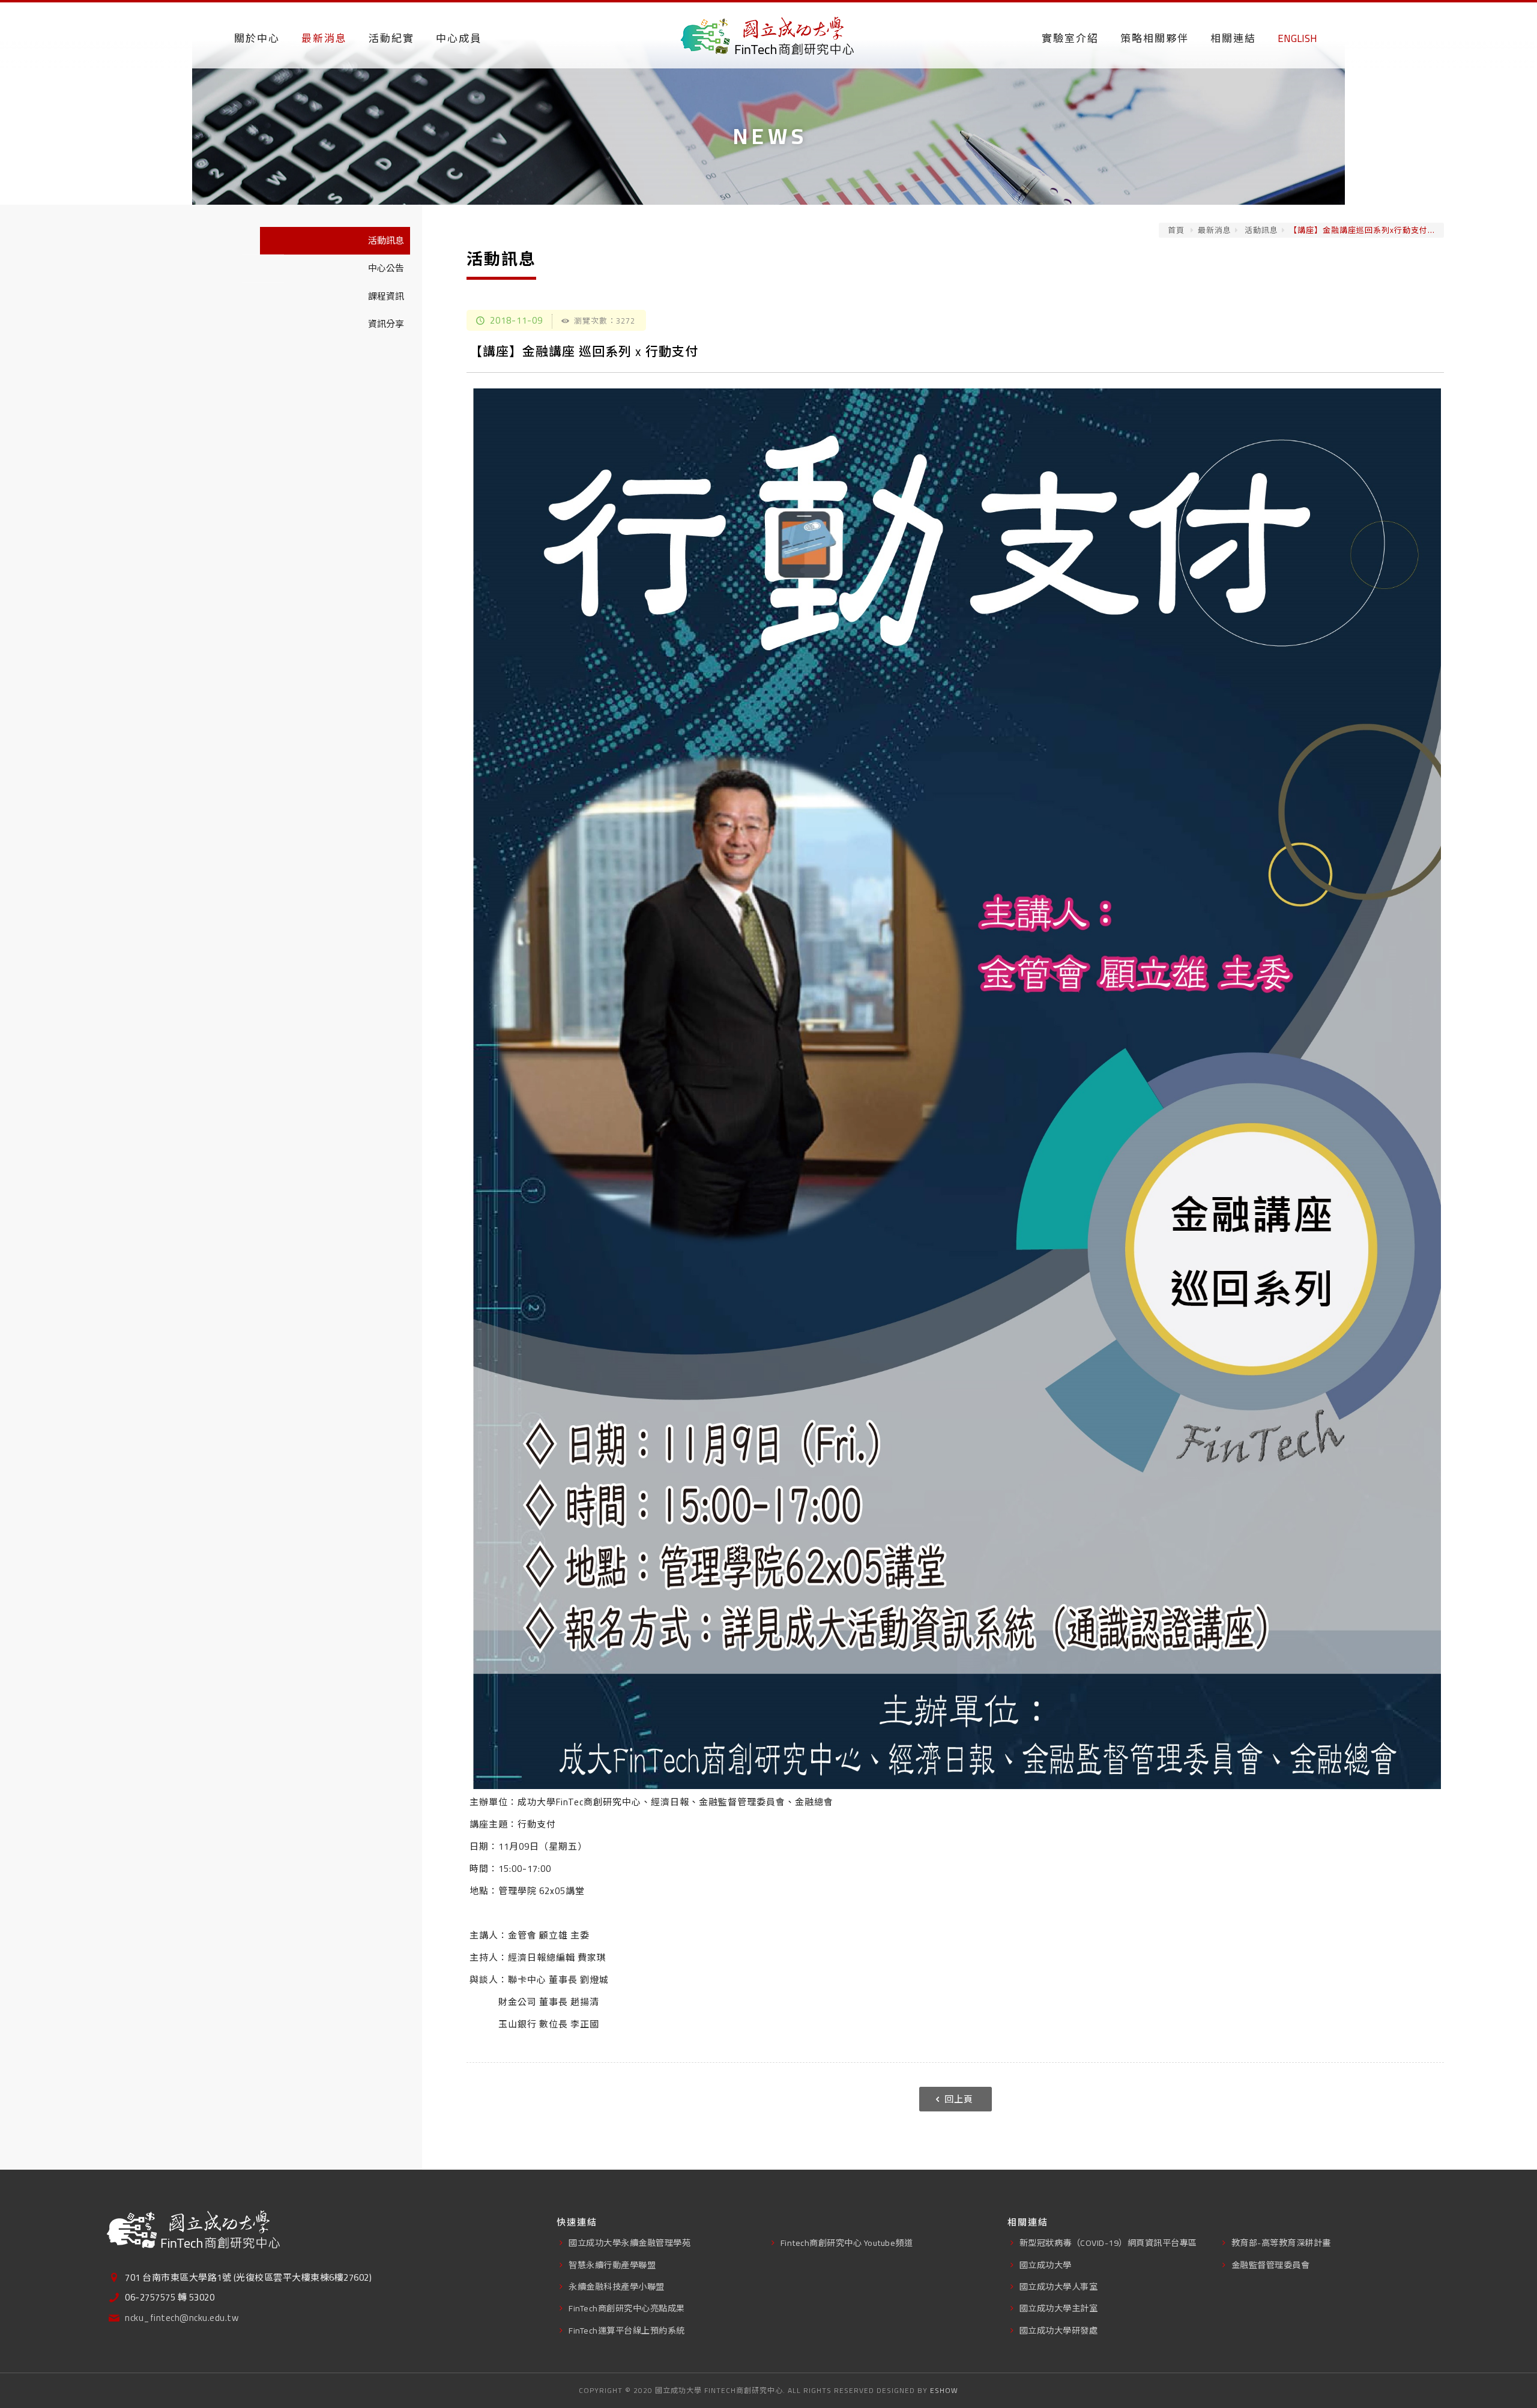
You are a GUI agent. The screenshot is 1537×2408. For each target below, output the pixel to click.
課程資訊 (386, 296)
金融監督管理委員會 (1271, 2265)
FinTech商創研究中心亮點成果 (627, 2308)
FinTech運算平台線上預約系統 (627, 2330)
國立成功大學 (1046, 2265)
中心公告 (386, 268)
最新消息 (1215, 230)
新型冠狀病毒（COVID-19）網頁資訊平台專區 (1108, 2243)
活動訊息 (1260, 230)
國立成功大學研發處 (1059, 2330)
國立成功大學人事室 (1059, 2286)
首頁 (1176, 230)
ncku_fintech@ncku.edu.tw (182, 2318)
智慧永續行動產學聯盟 (612, 2265)
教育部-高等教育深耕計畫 (1281, 2243)
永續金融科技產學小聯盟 (617, 2286)
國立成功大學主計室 (1059, 2308)
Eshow (944, 2390)
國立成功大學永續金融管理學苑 (630, 2243)
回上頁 (959, 2099)
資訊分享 (386, 324)
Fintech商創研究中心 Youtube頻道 (847, 2243)
